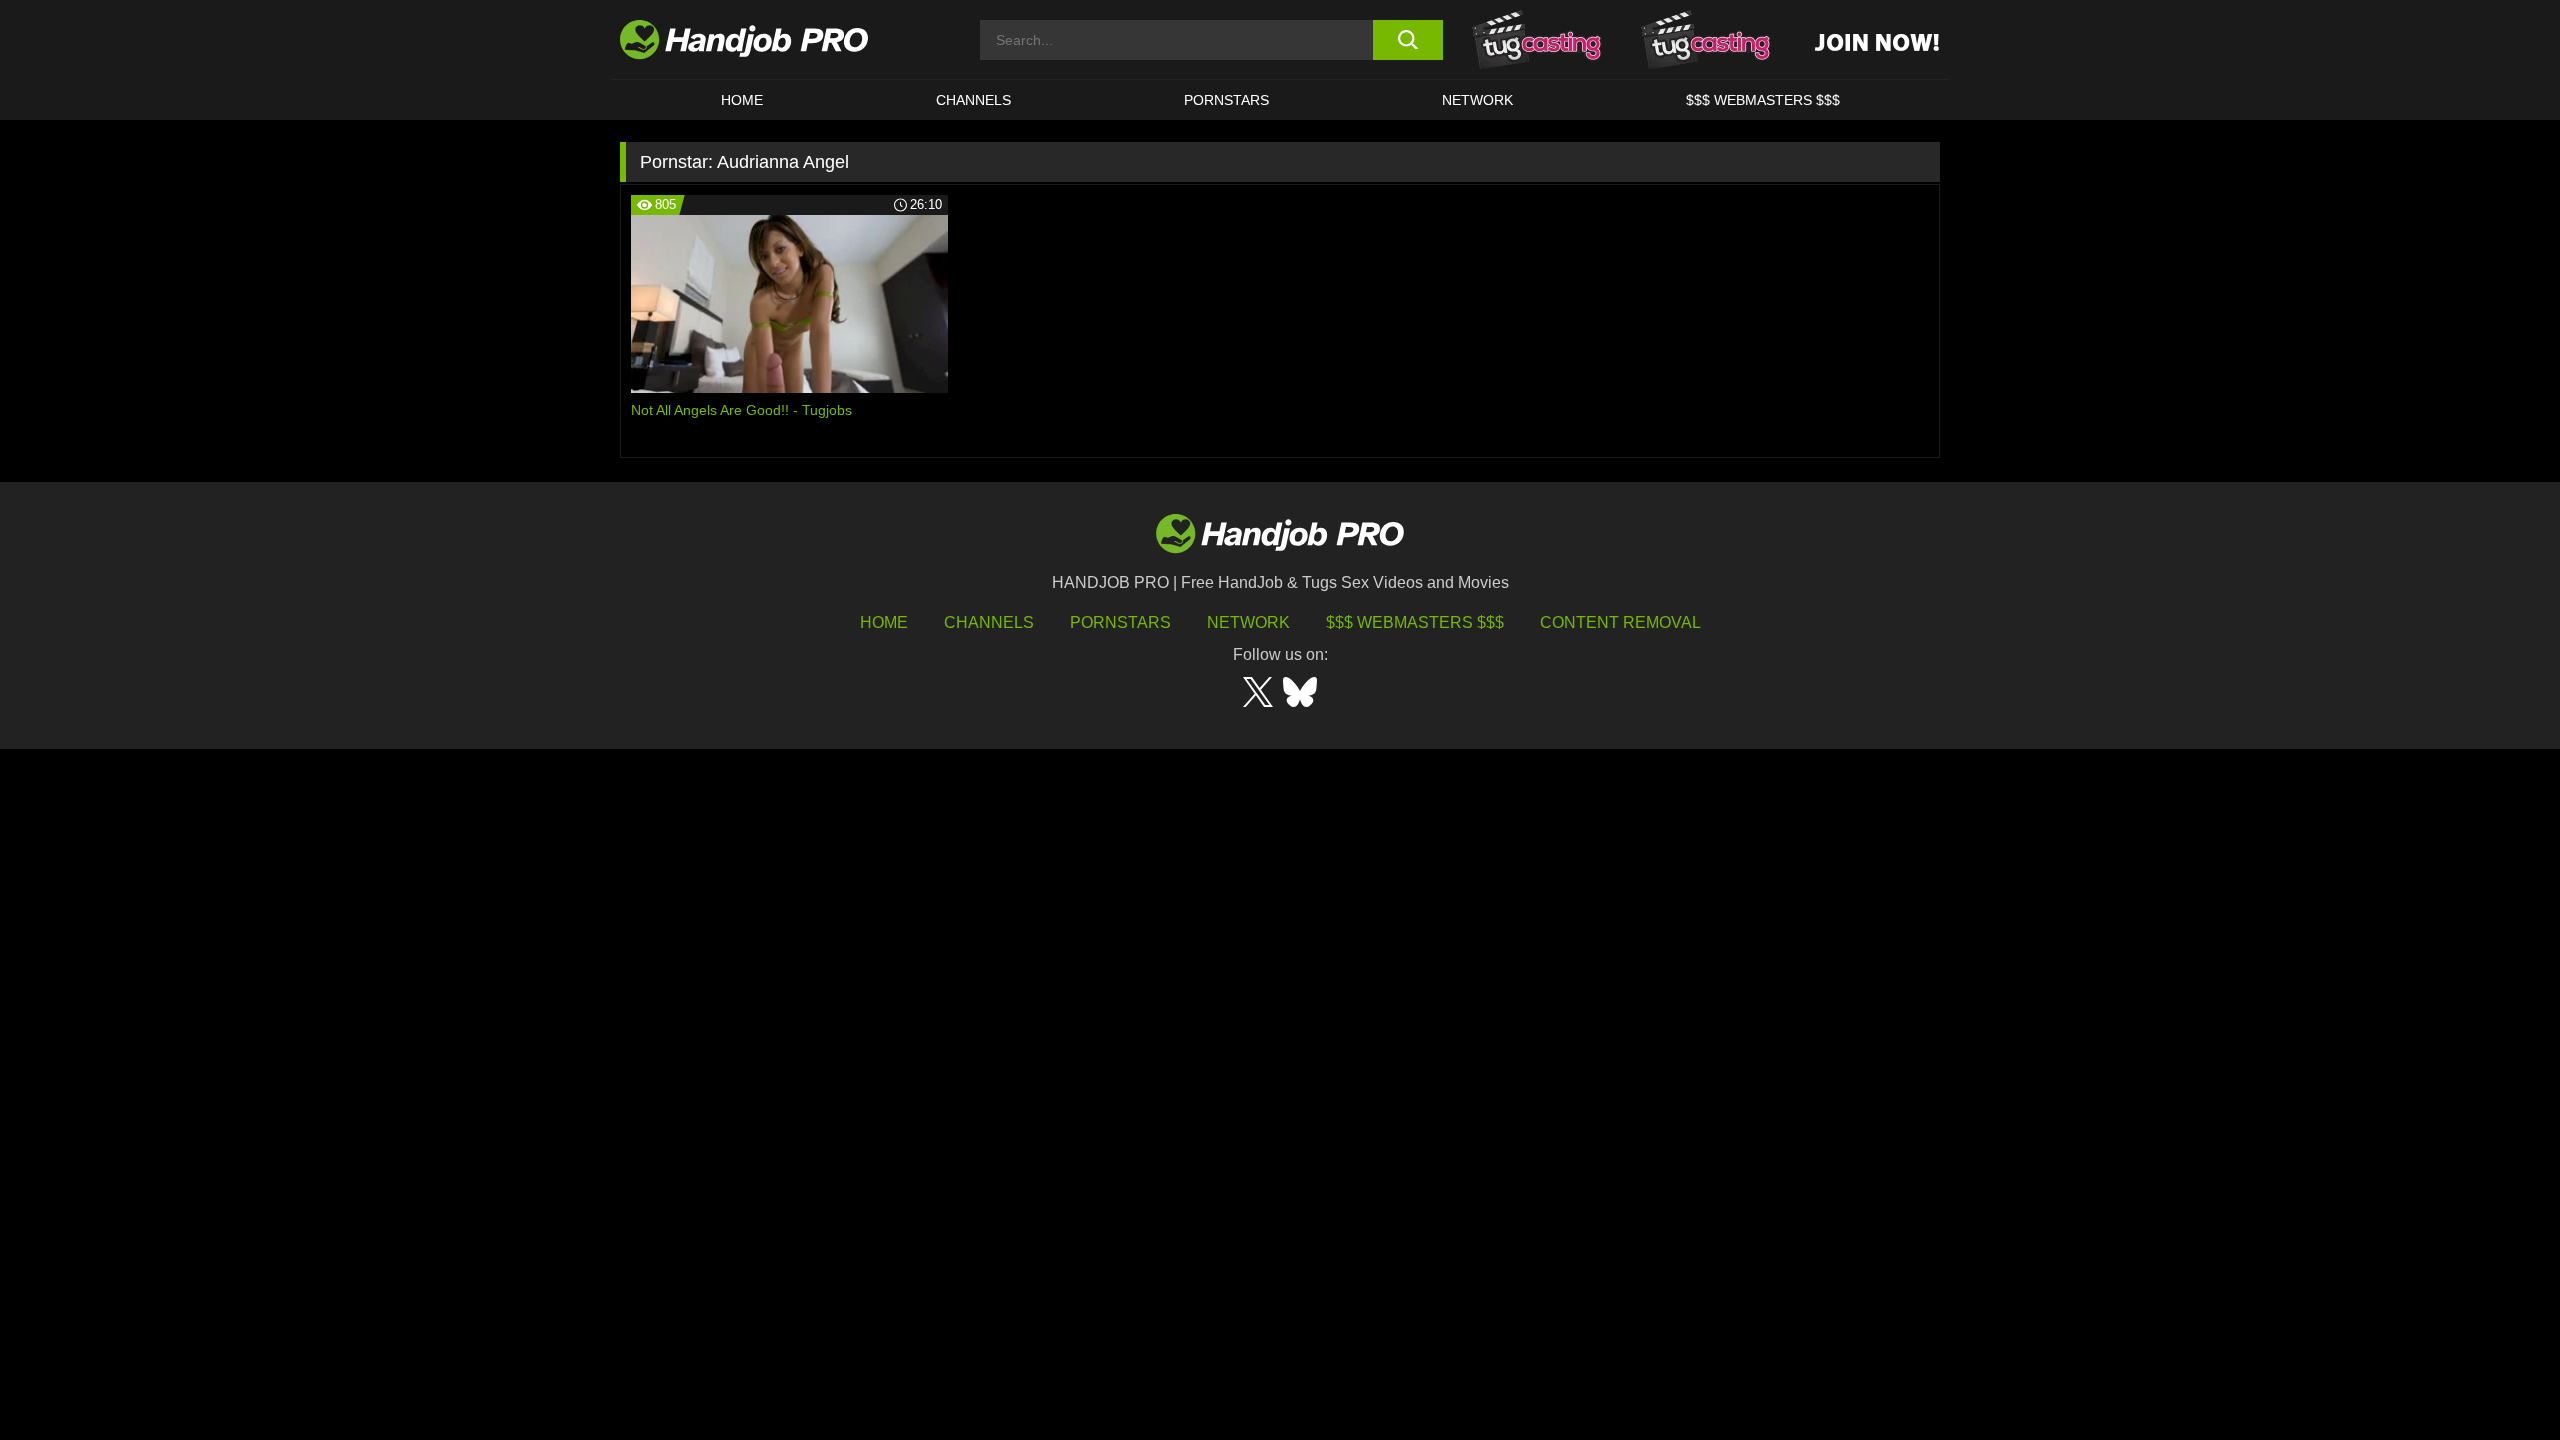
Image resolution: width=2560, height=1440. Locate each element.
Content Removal (1620, 622)
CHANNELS (973, 100)
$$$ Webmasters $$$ (1415, 622)
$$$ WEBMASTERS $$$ (1763, 100)
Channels (989, 622)
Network (1477, 100)
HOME (742, 100)
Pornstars (1226, 100)
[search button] (1407, 40)
